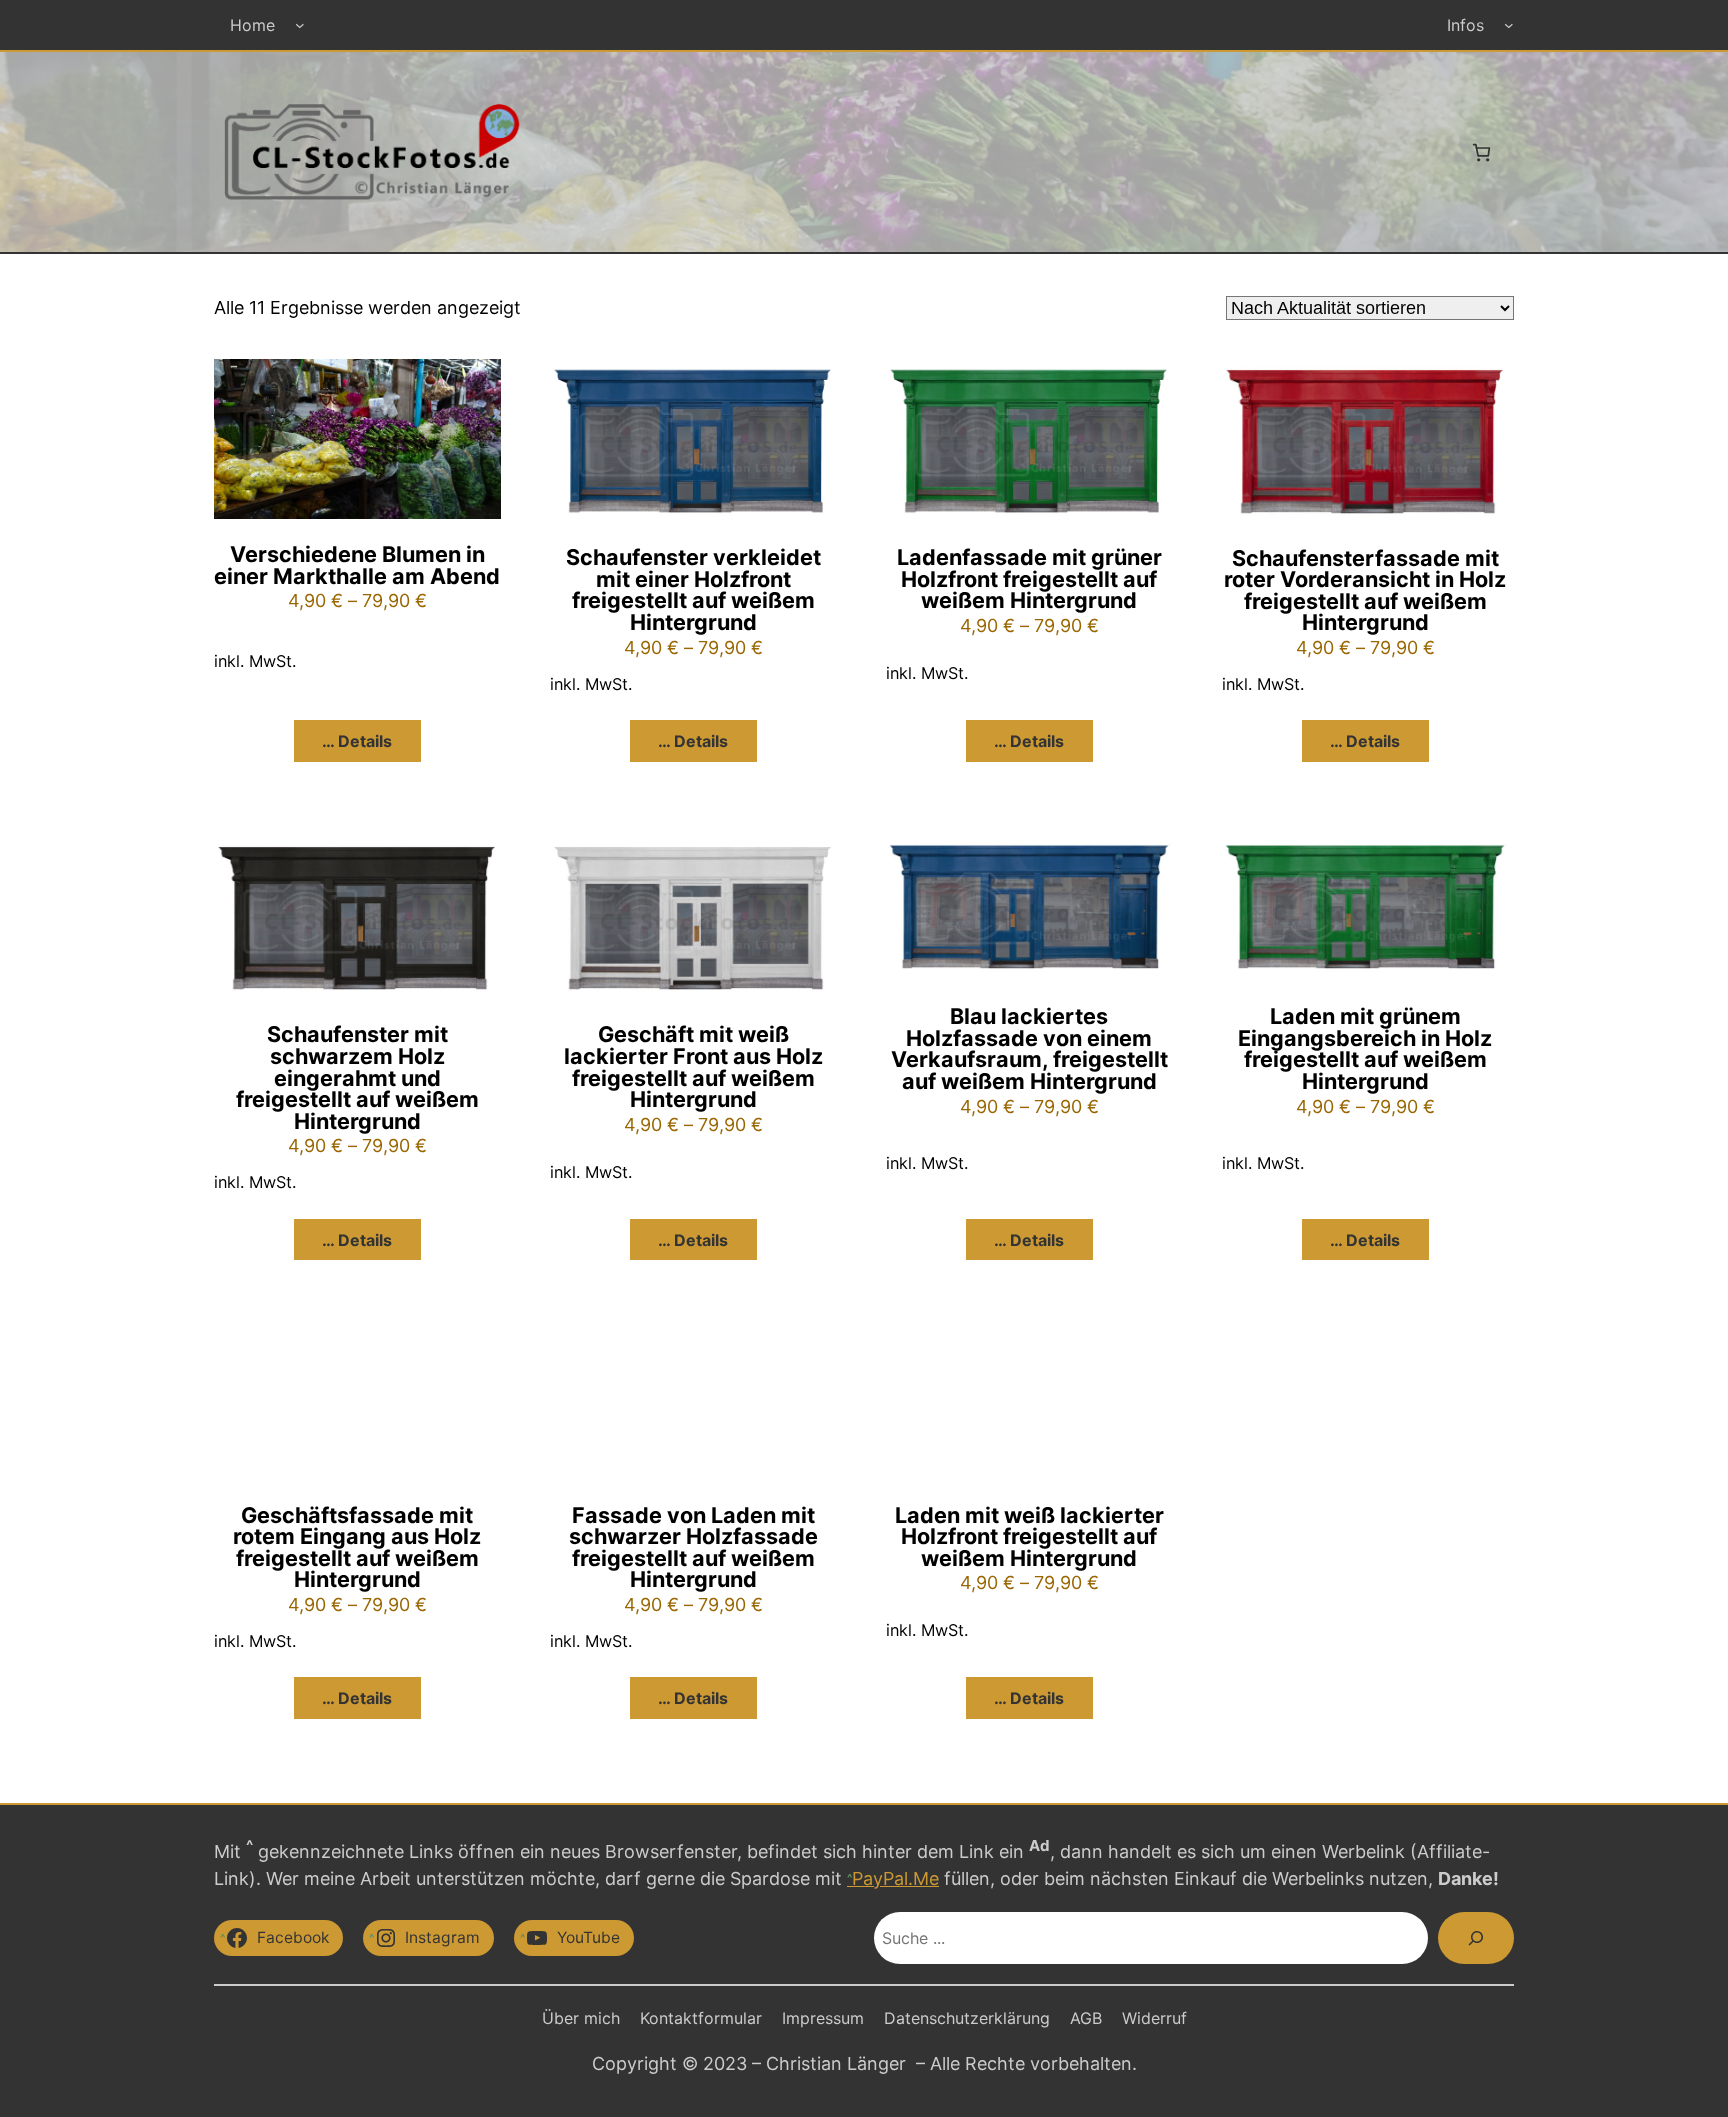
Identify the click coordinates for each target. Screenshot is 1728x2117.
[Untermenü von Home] (300, 25)
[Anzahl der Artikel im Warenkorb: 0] (1481, 152)
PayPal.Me (895, 1878)
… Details (357, 741)
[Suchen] (1476, 1938)
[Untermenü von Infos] (1509, 25)
